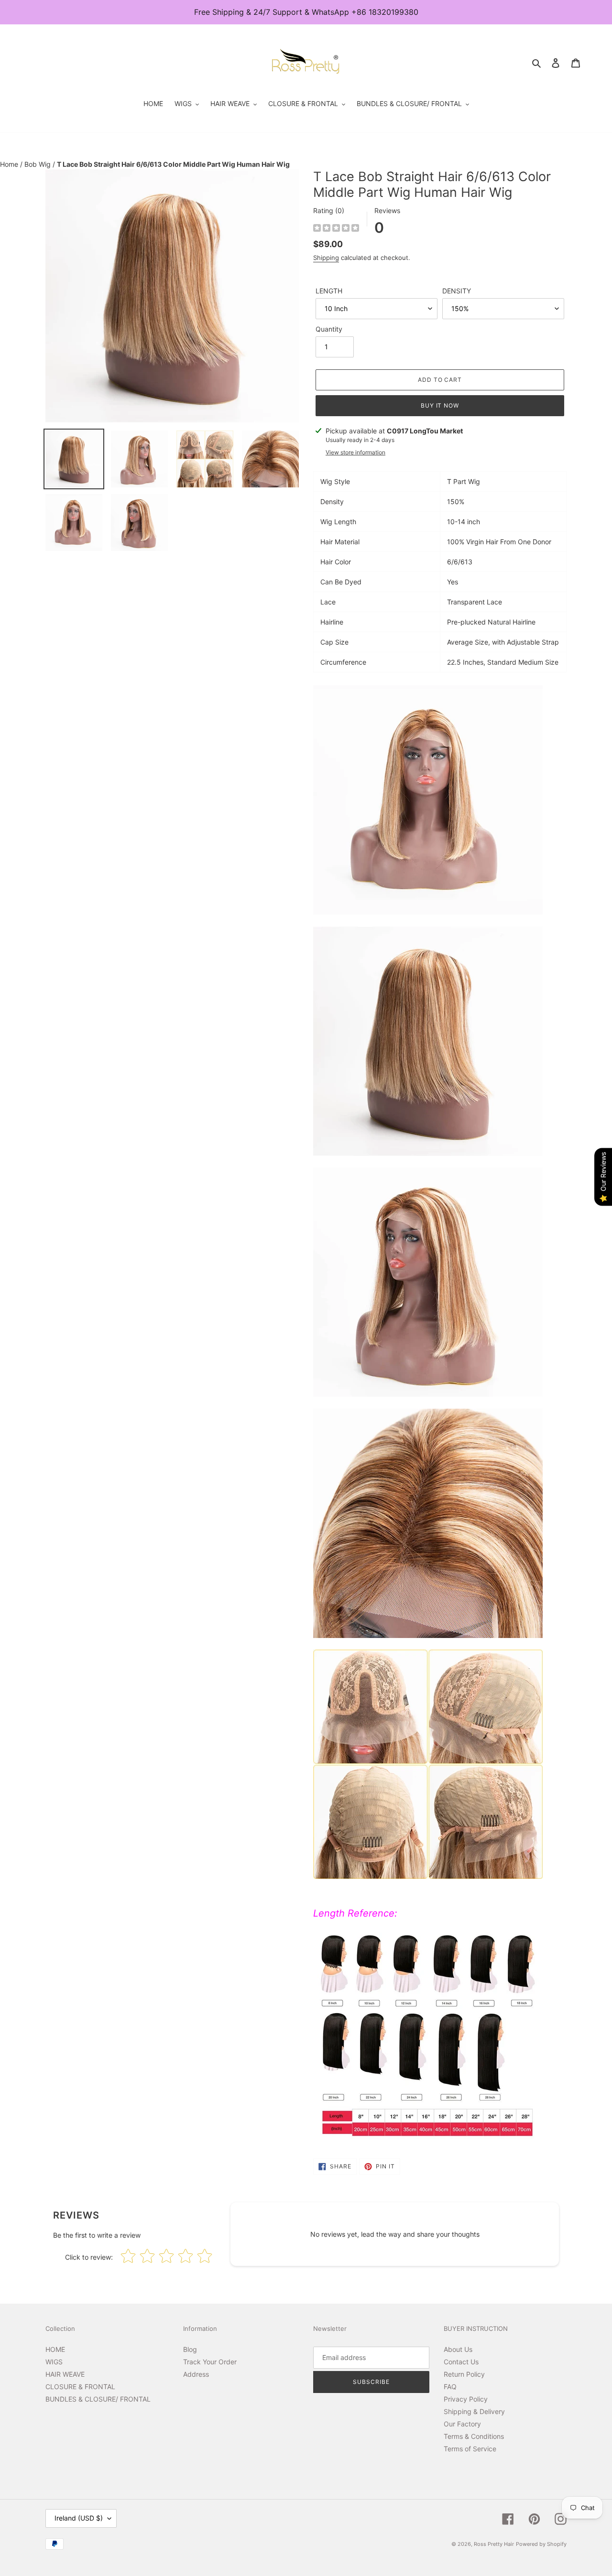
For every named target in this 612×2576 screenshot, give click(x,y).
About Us (458, 2349)
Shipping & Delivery (474, 2411)
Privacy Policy (466, 2399)
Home (10, 164)
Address (196, 2374)
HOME (55, 2349)
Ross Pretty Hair (494, 2544)
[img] (336, 229)
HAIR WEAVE (65, 2374)
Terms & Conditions (474, 2436)
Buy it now (440, 405)
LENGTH (329, 291)
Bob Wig (38, 164)
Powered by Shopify (541, 2544)
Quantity (329, 329)
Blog (190, 2349)
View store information (355, 452)
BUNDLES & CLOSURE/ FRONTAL (98, 2399)
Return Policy (464, 2374)
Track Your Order (210, 2362)
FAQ (450, 2387)
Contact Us (461, 2362)
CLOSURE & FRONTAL (80, 2387)
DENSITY (457, 291)
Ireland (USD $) (79, 2518)
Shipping (326, 258)
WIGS (54, 2362)
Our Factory (462, 2424)
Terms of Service (470, 2449)
